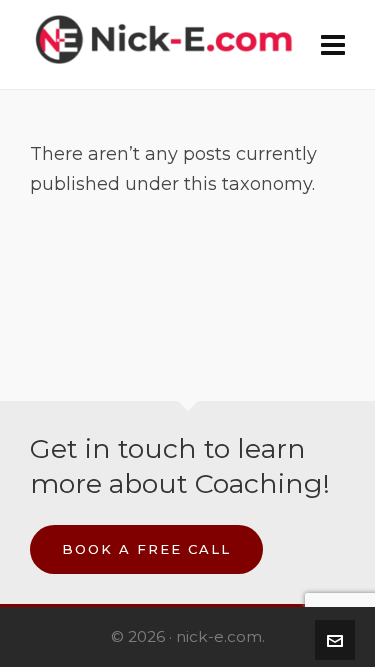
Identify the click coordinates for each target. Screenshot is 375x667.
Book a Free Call (146, 549)
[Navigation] (333, 45)
